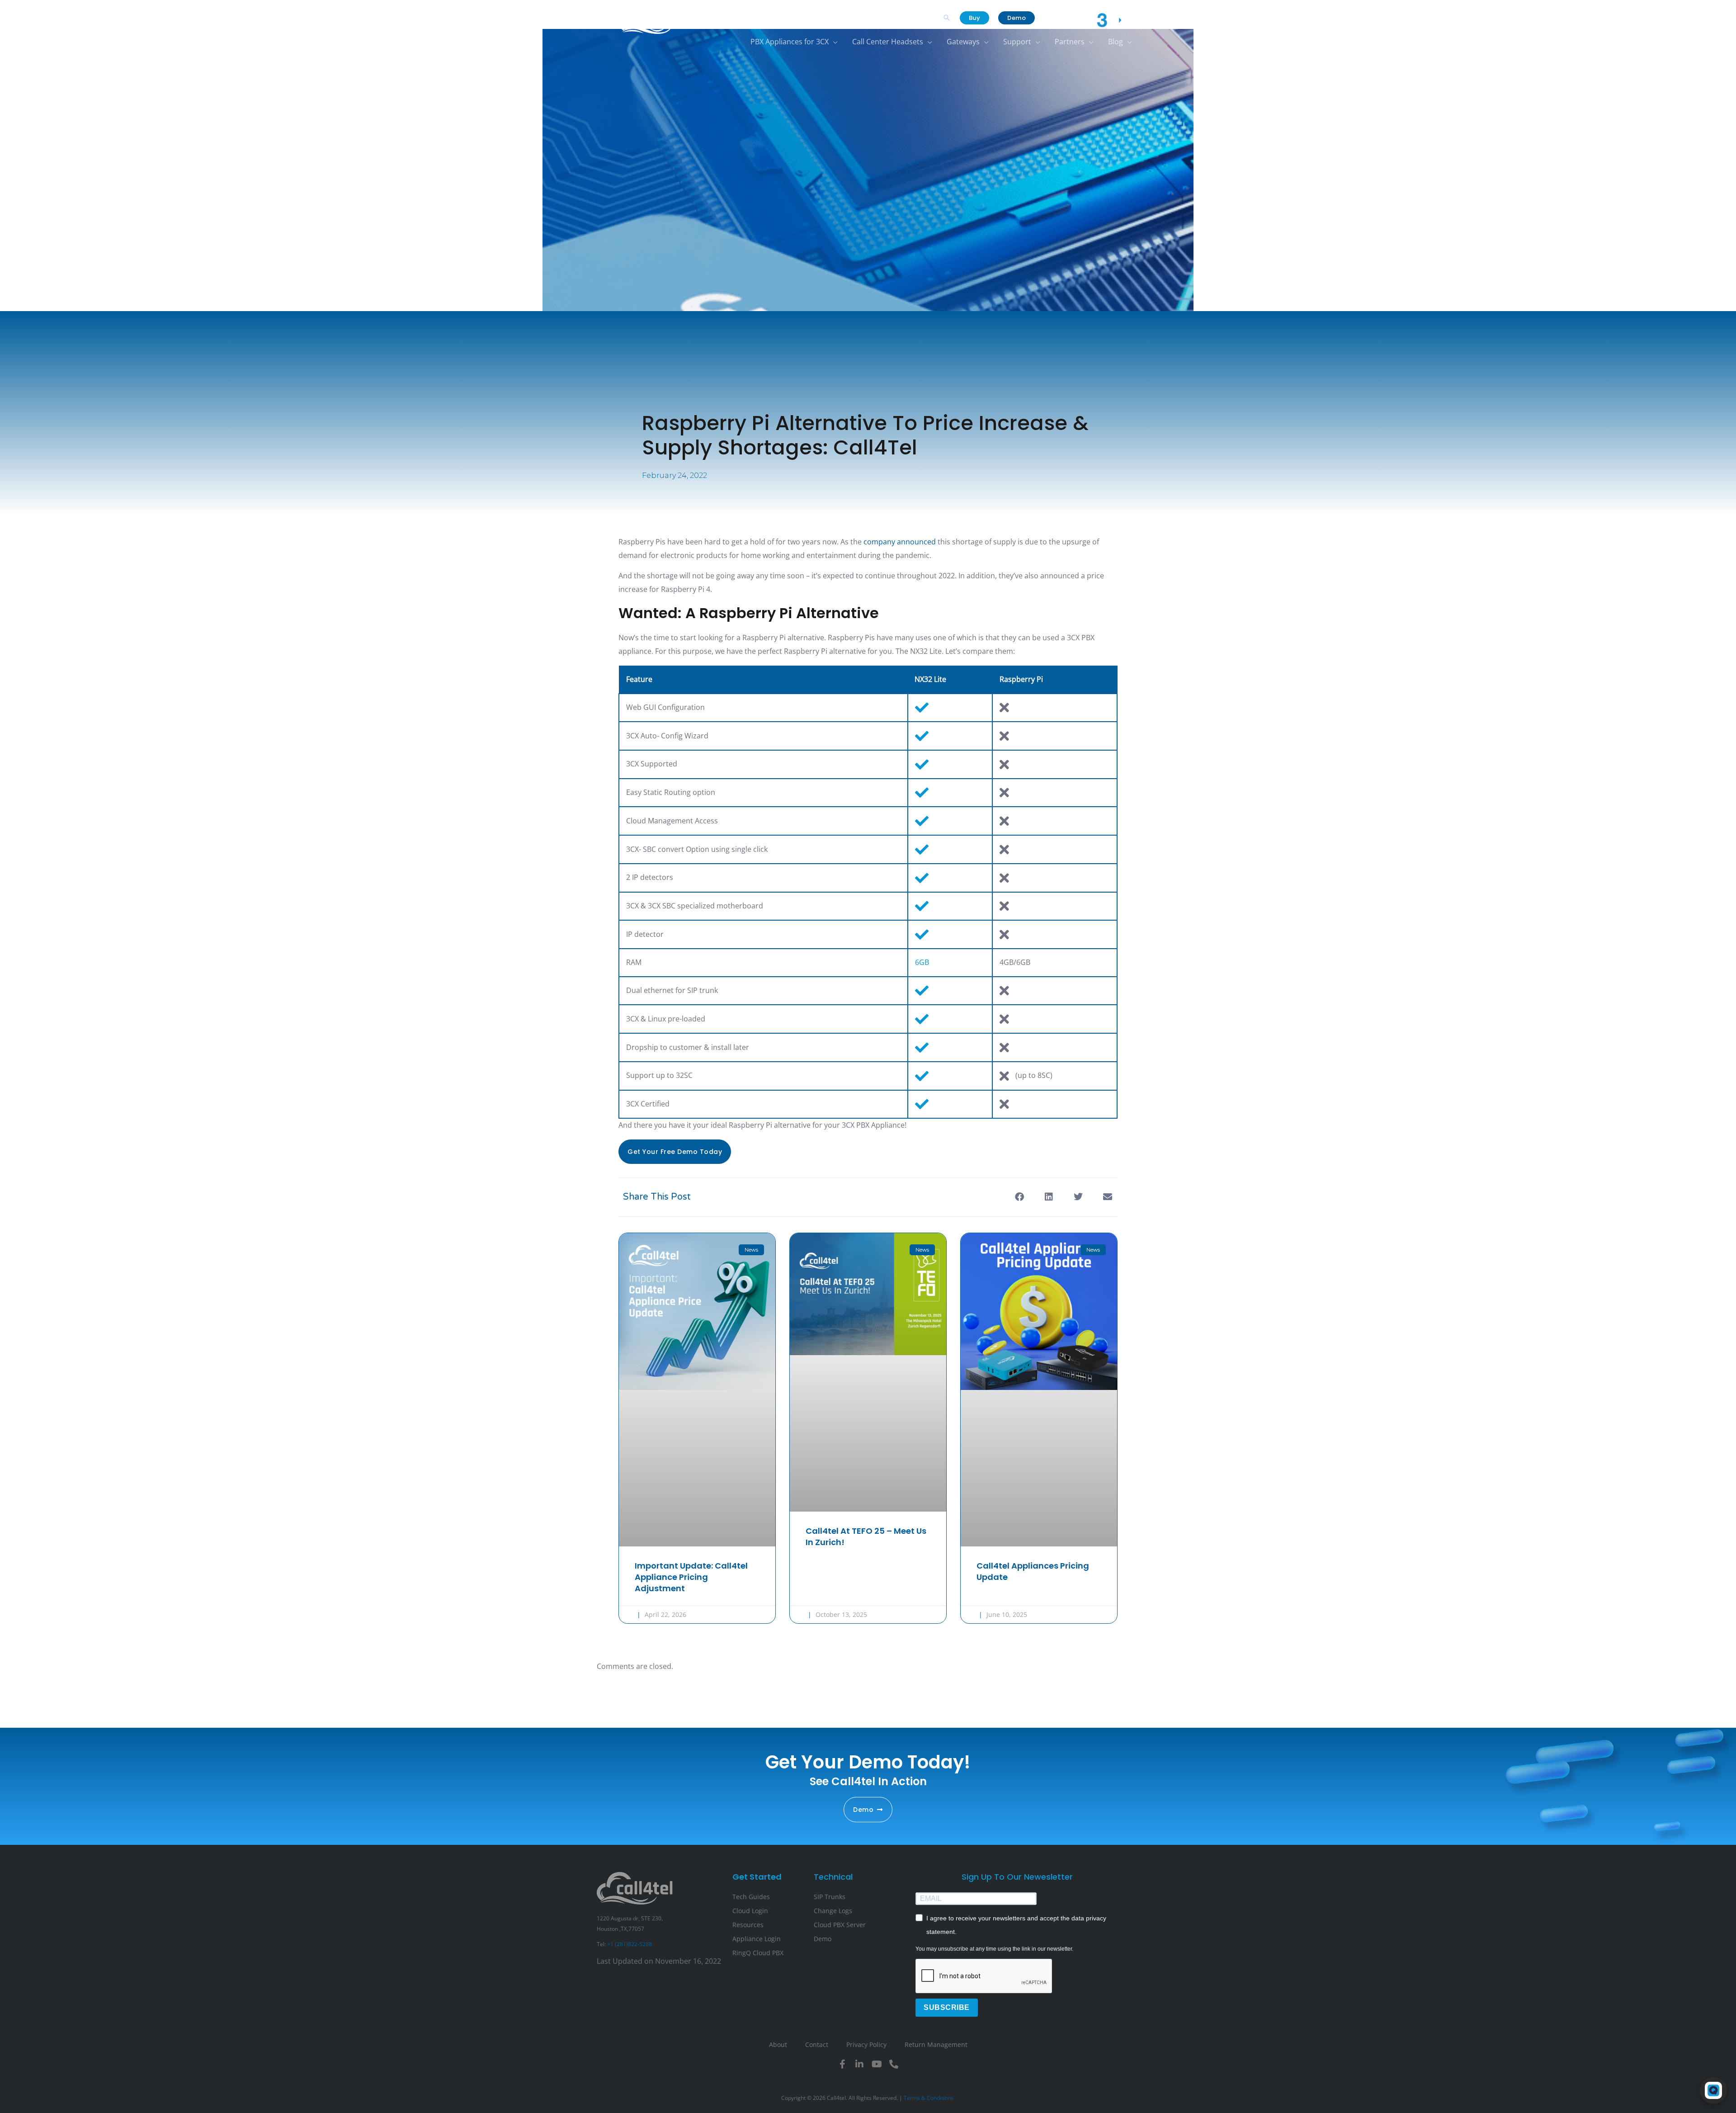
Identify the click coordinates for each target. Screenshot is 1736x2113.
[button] (947, 18)
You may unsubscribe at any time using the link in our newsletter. (994, 1949)
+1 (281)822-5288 (630, 1944)
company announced (900, 542)
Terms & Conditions (929, 2098)
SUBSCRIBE (947, 2007)
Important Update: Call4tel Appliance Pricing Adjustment (691, 1577)
